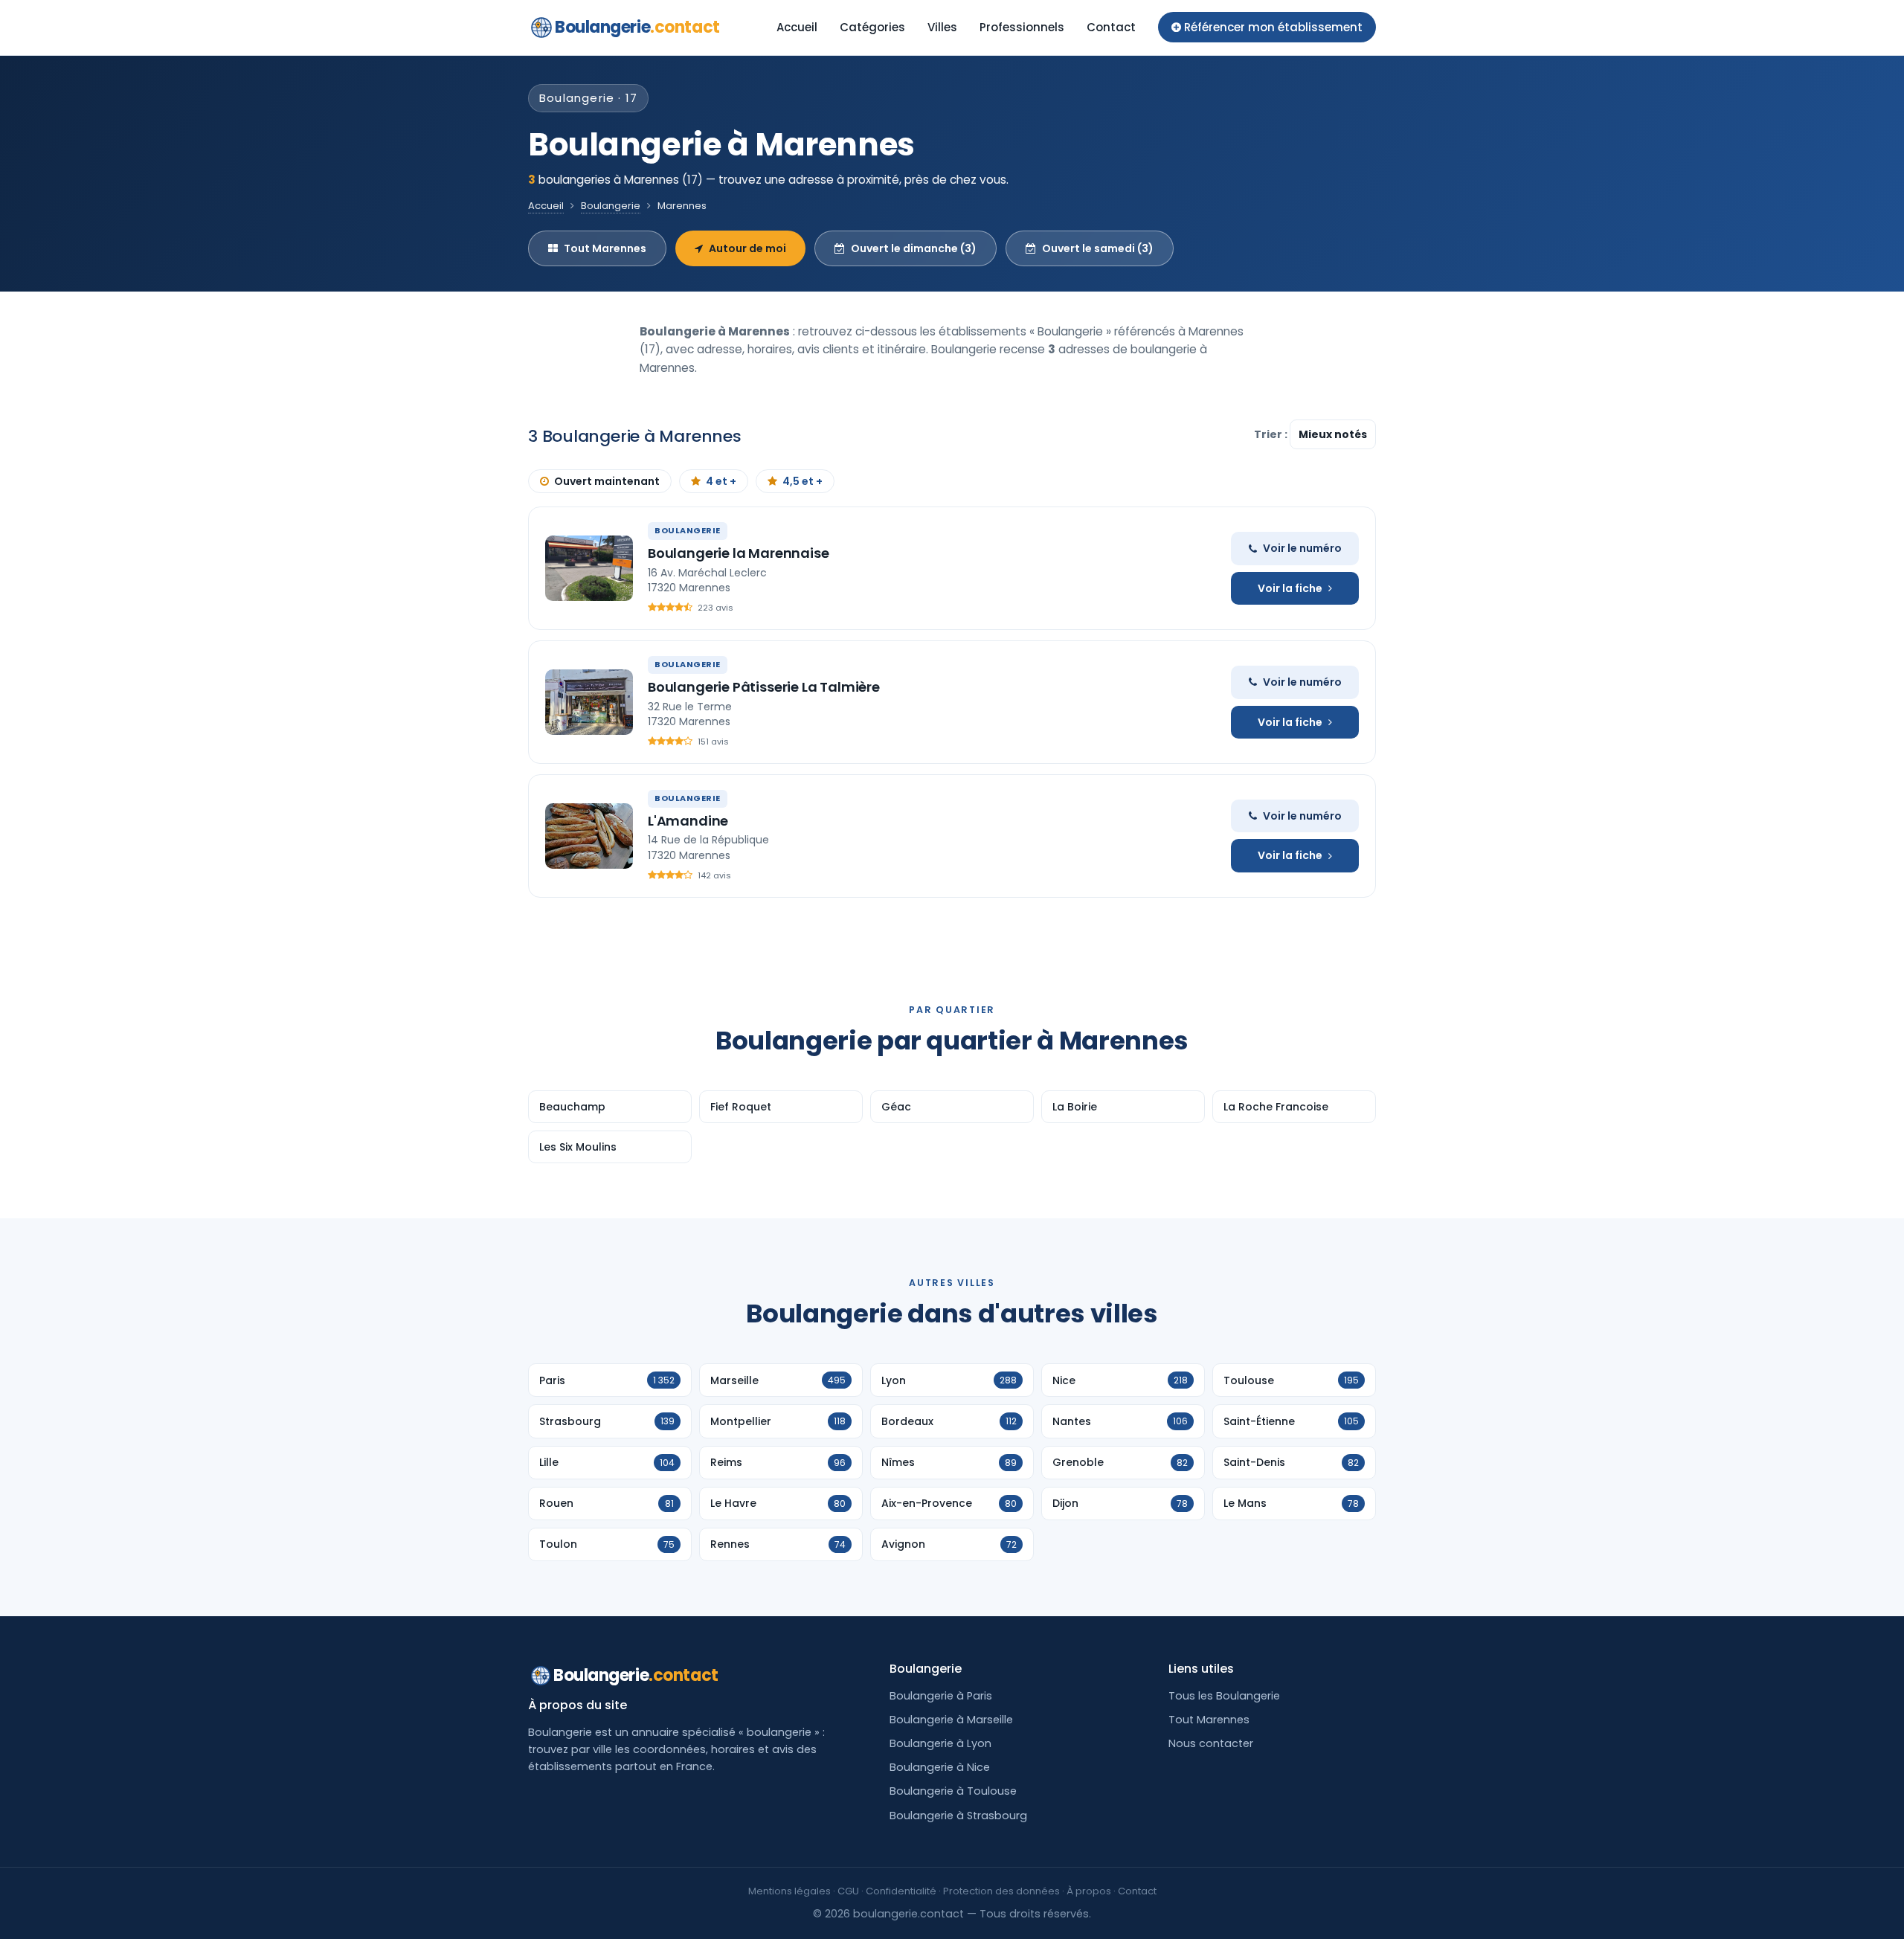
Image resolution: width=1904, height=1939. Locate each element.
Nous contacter (1211, 1743)
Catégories (872, 27)
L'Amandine (688, 821)
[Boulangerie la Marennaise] (589, 568)
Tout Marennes (605, 248)
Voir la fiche (1290, 588)
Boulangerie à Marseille (951, 1720)
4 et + (721, 481)
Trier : (1272, 434)
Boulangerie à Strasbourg (958, 1816)
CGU (848, 1891)
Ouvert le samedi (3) (1098, 248)
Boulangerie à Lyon (940, 1743)
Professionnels (1022, 27)
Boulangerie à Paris (941, 1696)
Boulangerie (637, 27)
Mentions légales (789, 1891)
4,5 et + (803, 481)
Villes (942, 27)
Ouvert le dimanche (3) (914, 248)
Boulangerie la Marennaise (739, 553)
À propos (1089, 1891)
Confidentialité (901, 1891)
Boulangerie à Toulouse (953, 1791)
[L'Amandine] (589, 836)
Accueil (797, 27)
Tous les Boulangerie (1224, 1696)
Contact (1111, 27)
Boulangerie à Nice (940, 1767)
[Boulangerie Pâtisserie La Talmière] (589, 702)
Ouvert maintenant (607, 481)
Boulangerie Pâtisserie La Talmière (764, 687)
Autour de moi (747, 248)
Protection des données (1001, 1891)
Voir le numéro (1302, 548)
